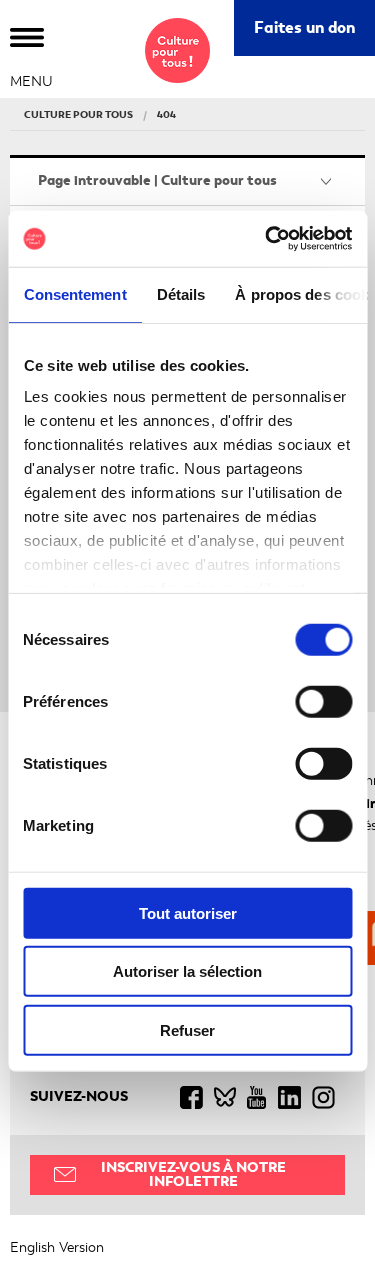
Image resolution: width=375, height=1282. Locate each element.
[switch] (323, 701)
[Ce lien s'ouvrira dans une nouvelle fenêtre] (196, 1097)
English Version (57, 1247)
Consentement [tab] (74, 293)
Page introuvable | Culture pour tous (157, 180)
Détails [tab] (180, 293)
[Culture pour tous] (177, 50)
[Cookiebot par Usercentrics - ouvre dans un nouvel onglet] (267, 239)
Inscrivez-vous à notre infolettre (193, 1174)
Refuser (187, 1029)
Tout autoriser (188, 912)
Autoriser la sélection (187, 971)
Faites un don (314, 35)
